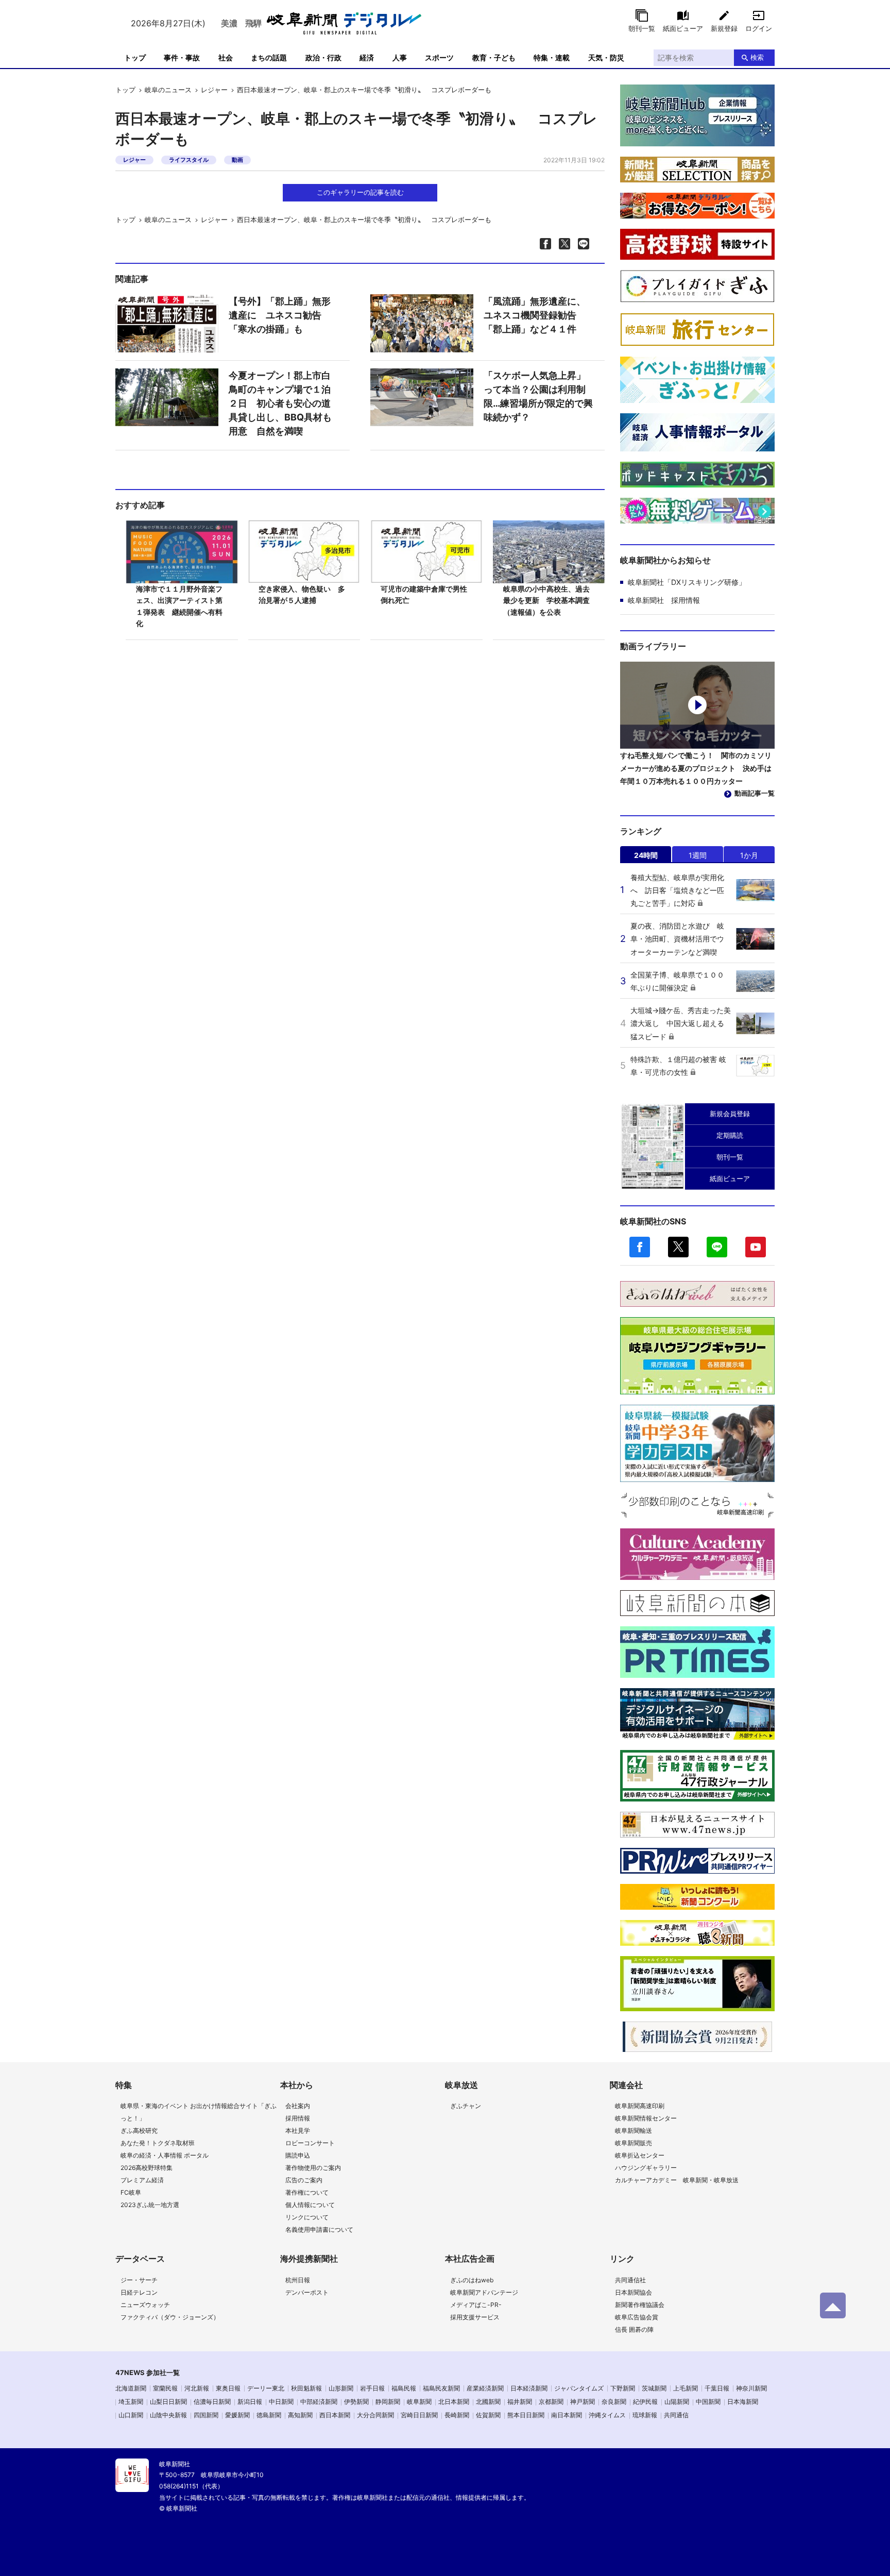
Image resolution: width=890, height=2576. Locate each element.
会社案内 (298, 2106)
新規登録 (724, 28)
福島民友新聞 (441, 2388)
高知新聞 (300, 2415)
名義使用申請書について (319, 2229)
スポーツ (439, 57)
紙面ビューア (683, 28)
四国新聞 (206, 2415)
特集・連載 (552, 57)
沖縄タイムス (607, 2415)
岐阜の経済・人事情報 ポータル (165, 2155)
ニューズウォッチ (145, 2305)
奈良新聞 (614, 2402)
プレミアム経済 (142, 2180)
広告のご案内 (304, 2180)
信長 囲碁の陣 (634, 2329)
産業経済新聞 (485, 2388)
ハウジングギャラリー (646, 2168)
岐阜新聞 (419, 2402)
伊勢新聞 (356, 2402)
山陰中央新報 (168, 2415)
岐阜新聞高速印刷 (640, 2106)
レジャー (214, 90)
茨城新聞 (654, 2388)
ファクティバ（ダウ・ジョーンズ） (170, 2317)
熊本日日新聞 (526, 2415)
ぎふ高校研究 (139, 2131)
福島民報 (404, 2388)
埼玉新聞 (131, 2402)
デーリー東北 (266, 2388)
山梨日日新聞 (168, 2402)
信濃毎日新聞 (212, 2402)
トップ (135, 57)
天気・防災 (606, 57)
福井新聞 (520, 2402)
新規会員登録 (730, 1114)
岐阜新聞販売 (634, 2143)
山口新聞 (131, 2415)
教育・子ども (494, 57)
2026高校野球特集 (147, 2168)
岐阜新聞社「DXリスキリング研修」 (687, 582)
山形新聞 (341, 2388)
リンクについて (307, 2217)
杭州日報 (298, 2280)
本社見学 (298, 2131)
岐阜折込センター (640, 2155)
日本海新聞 (743, 2402)
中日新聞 (281, 2402)
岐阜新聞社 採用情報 (664, 600)
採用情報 (298, 2118)
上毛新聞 (686, 2388)
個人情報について (310, 2205)
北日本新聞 (454, 2402)
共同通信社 (630, 2280)
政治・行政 (323, 57)
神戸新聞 (583, 2402)
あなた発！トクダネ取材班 (158, 2143)
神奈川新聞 (751, 2388)
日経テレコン (139, 2292)
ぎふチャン (466, 2106)
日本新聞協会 (634, 2292)
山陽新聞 (677, 2402)
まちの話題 (269, 57)
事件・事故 (182, 57)
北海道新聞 (131, 2388)
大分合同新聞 (375, 2415)
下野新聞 (623, 2388)
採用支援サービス (475, 2317)
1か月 (749, 855)
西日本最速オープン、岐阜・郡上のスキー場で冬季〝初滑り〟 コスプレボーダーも (364, 90)
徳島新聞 (269, 2415)
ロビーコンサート (310, 2143)
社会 (226, 57)
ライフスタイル (189, 160)
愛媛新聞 (237, 2415)
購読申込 (298, 2155)
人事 (400, 57)
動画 (237, 160)
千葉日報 (717, 2388)
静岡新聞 (388, 2402)
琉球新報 (645, 2415)
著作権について (307, 2192)
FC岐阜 (131, 2192)
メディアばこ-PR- (476, 2305)
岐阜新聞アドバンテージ (484, 2292)
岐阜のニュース (168, 90)
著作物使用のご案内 (313, 2168)
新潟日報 (250, 2402)
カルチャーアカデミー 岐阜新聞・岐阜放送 (677, 2180)
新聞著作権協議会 (640, 2305)
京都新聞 (551, 2402)
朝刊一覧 (642, 28)
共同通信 (676, 2415)
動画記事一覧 (755, 793)
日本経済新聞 (529, 2388)
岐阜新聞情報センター (646, 2118)
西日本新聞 (335, 2415)
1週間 (698, 855)
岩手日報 (372, 2388)
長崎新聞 (457, 2415)
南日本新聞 (567, 2415)
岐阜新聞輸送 (634, 2131)
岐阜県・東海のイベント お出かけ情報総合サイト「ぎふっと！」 (199, 2112)
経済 (367, 57)
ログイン (759, 28)
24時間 (646, 855)
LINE (717, 1247)
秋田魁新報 (306, 2388)
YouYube (756, 1247)
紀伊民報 (645, 2402)
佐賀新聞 (488, 2415)
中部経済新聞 (319, 2402)
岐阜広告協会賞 (637, 2317)
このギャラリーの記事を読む (360, 192)
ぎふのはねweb (472, 2280)
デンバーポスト (307, 2292)
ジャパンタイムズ (579, 2388)
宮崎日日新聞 (419, 2415)
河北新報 (197, 2388)
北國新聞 (488, 2402)
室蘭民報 (165, 2388)
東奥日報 (228, 2388)
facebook (640, 1247)
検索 (757, 57)
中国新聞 (708, 2402)
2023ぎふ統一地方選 (150, 2205)
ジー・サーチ (139, 2280)
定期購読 (730, 1135)
